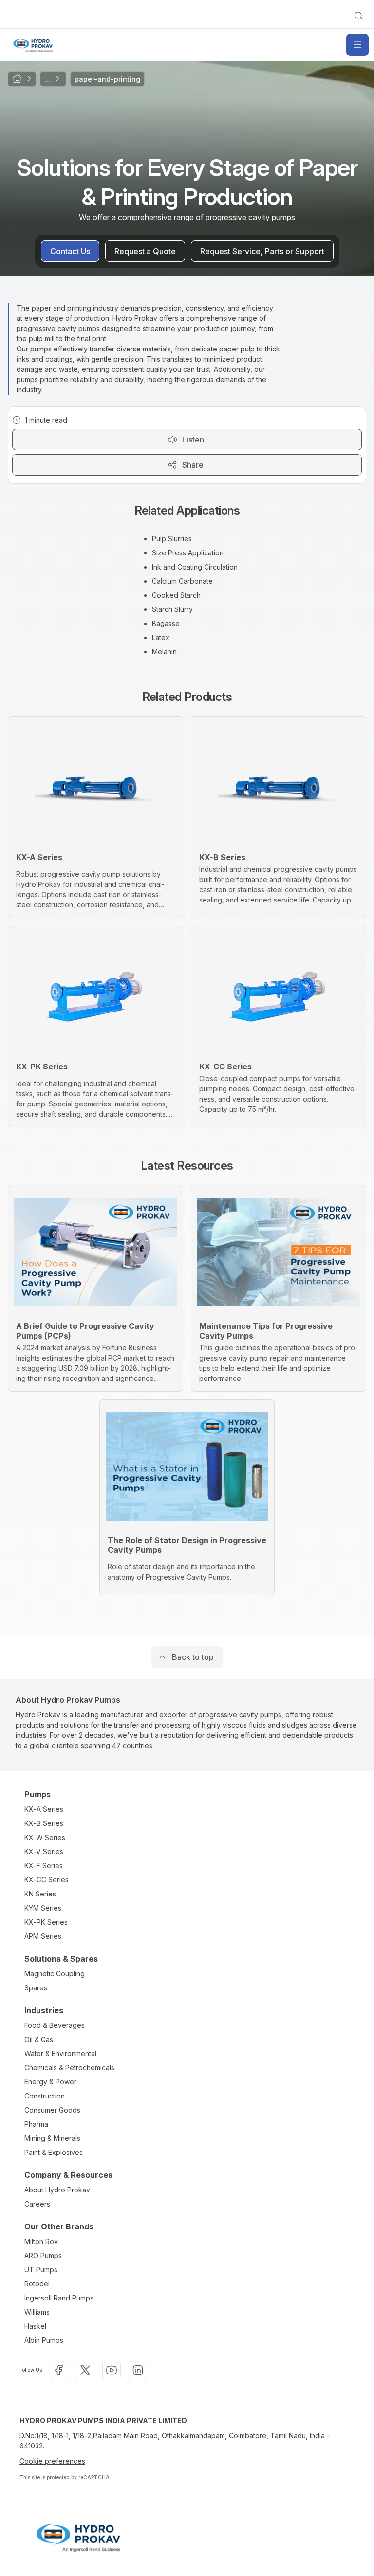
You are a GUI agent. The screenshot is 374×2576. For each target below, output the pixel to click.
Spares (36, 1988)
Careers (37, 2204)
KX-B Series (44, 1823)
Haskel (35, 2326)
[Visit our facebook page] (59, 2370)
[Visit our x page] (85, 2370)
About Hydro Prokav (57, 2190)
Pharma (36, 2124)
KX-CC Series (47, 1880)
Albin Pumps (44, 2340)
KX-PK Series (46, 1922)
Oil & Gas (39, 2039)
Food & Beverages (55, 2025)
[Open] (357, 45)
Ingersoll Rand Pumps (59, 2298)
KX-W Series (45, 1837)
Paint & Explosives (54, 2152)
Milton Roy (41, 2241)
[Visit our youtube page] (112, 2370)
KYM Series (43, 1908)
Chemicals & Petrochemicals (69, 2068)
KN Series (40, 1894)
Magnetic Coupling (55, 1974)
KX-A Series (44, 1809)
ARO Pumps (43, 2255)
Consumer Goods (52, 2110)
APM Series (43, 1936)
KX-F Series (44, 1866)
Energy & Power (50, 2082)
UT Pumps (41, 2270)
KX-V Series (44, 1851)
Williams (37, 2312)
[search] (358, 16)
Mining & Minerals (52, 2138)
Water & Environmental (60, 2053)
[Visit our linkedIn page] (138, 2370)
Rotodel (37, 2284)
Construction (45, 2096)
